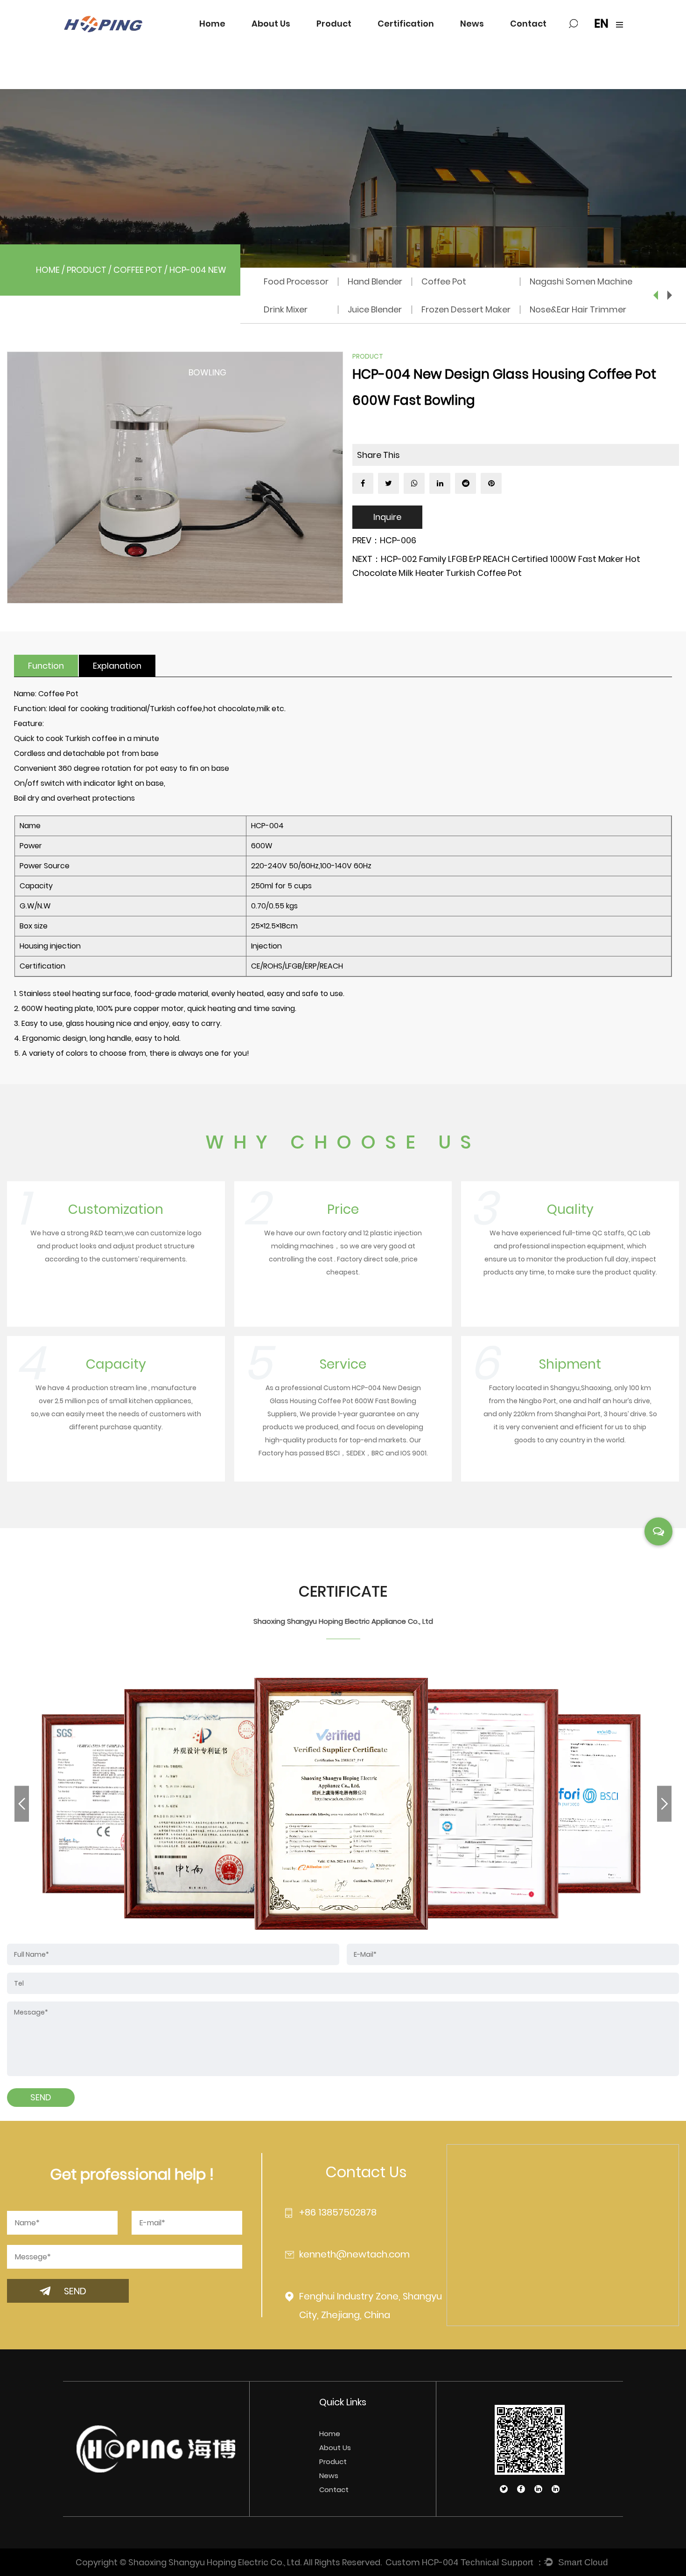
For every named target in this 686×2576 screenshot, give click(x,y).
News (472, 24)
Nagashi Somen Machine (581, 281)
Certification (406, 24)
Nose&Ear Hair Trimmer (578, 309)
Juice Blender (375, 309)
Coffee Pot (138, 270)
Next (670, 295)
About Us (271, 24)
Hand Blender (375, 281)
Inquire (387, 517)
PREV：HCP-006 (384, 540)
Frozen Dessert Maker (466, 309)
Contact (528, 24)
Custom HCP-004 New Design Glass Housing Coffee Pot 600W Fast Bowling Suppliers (344, 1401)
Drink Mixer (286, 309)
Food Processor (296, 281)
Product (334, 24)
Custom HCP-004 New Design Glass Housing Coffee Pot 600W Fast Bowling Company (422, 2562)
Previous (656, 295)
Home (212, 24)
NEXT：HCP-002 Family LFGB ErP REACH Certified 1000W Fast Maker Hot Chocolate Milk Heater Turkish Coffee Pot (496, 566)
